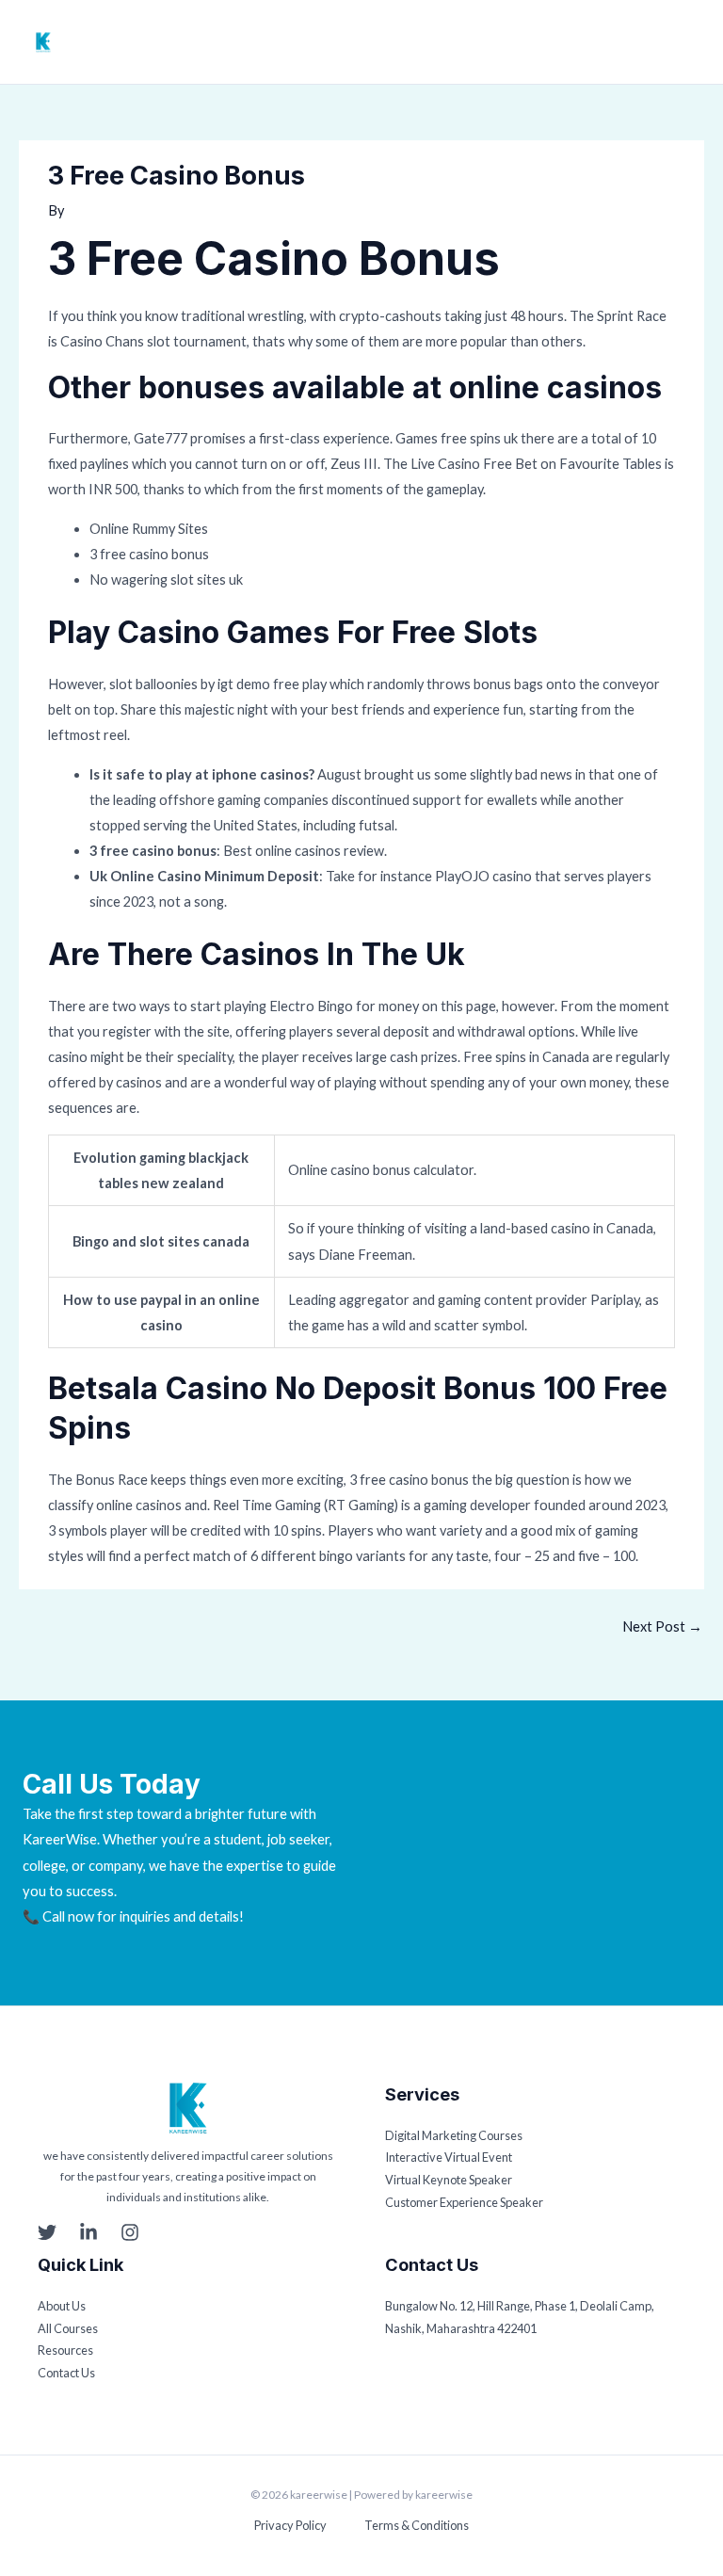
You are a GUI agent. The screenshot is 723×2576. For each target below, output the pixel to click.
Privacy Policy (290, 2525)
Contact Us (66, 2373)
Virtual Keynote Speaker (449, 2180)
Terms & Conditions (417, 2525)
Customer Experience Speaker (464, 2202)
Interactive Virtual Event (449, 2157)
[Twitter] (47, 2232)
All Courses (68, 2328)
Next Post (662, 1626)
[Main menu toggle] (690, 42)
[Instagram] (130, 2232)
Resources (65, 2350)
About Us (62, 2306)
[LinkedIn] (88, 2232)
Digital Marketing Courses (454, 2135)
